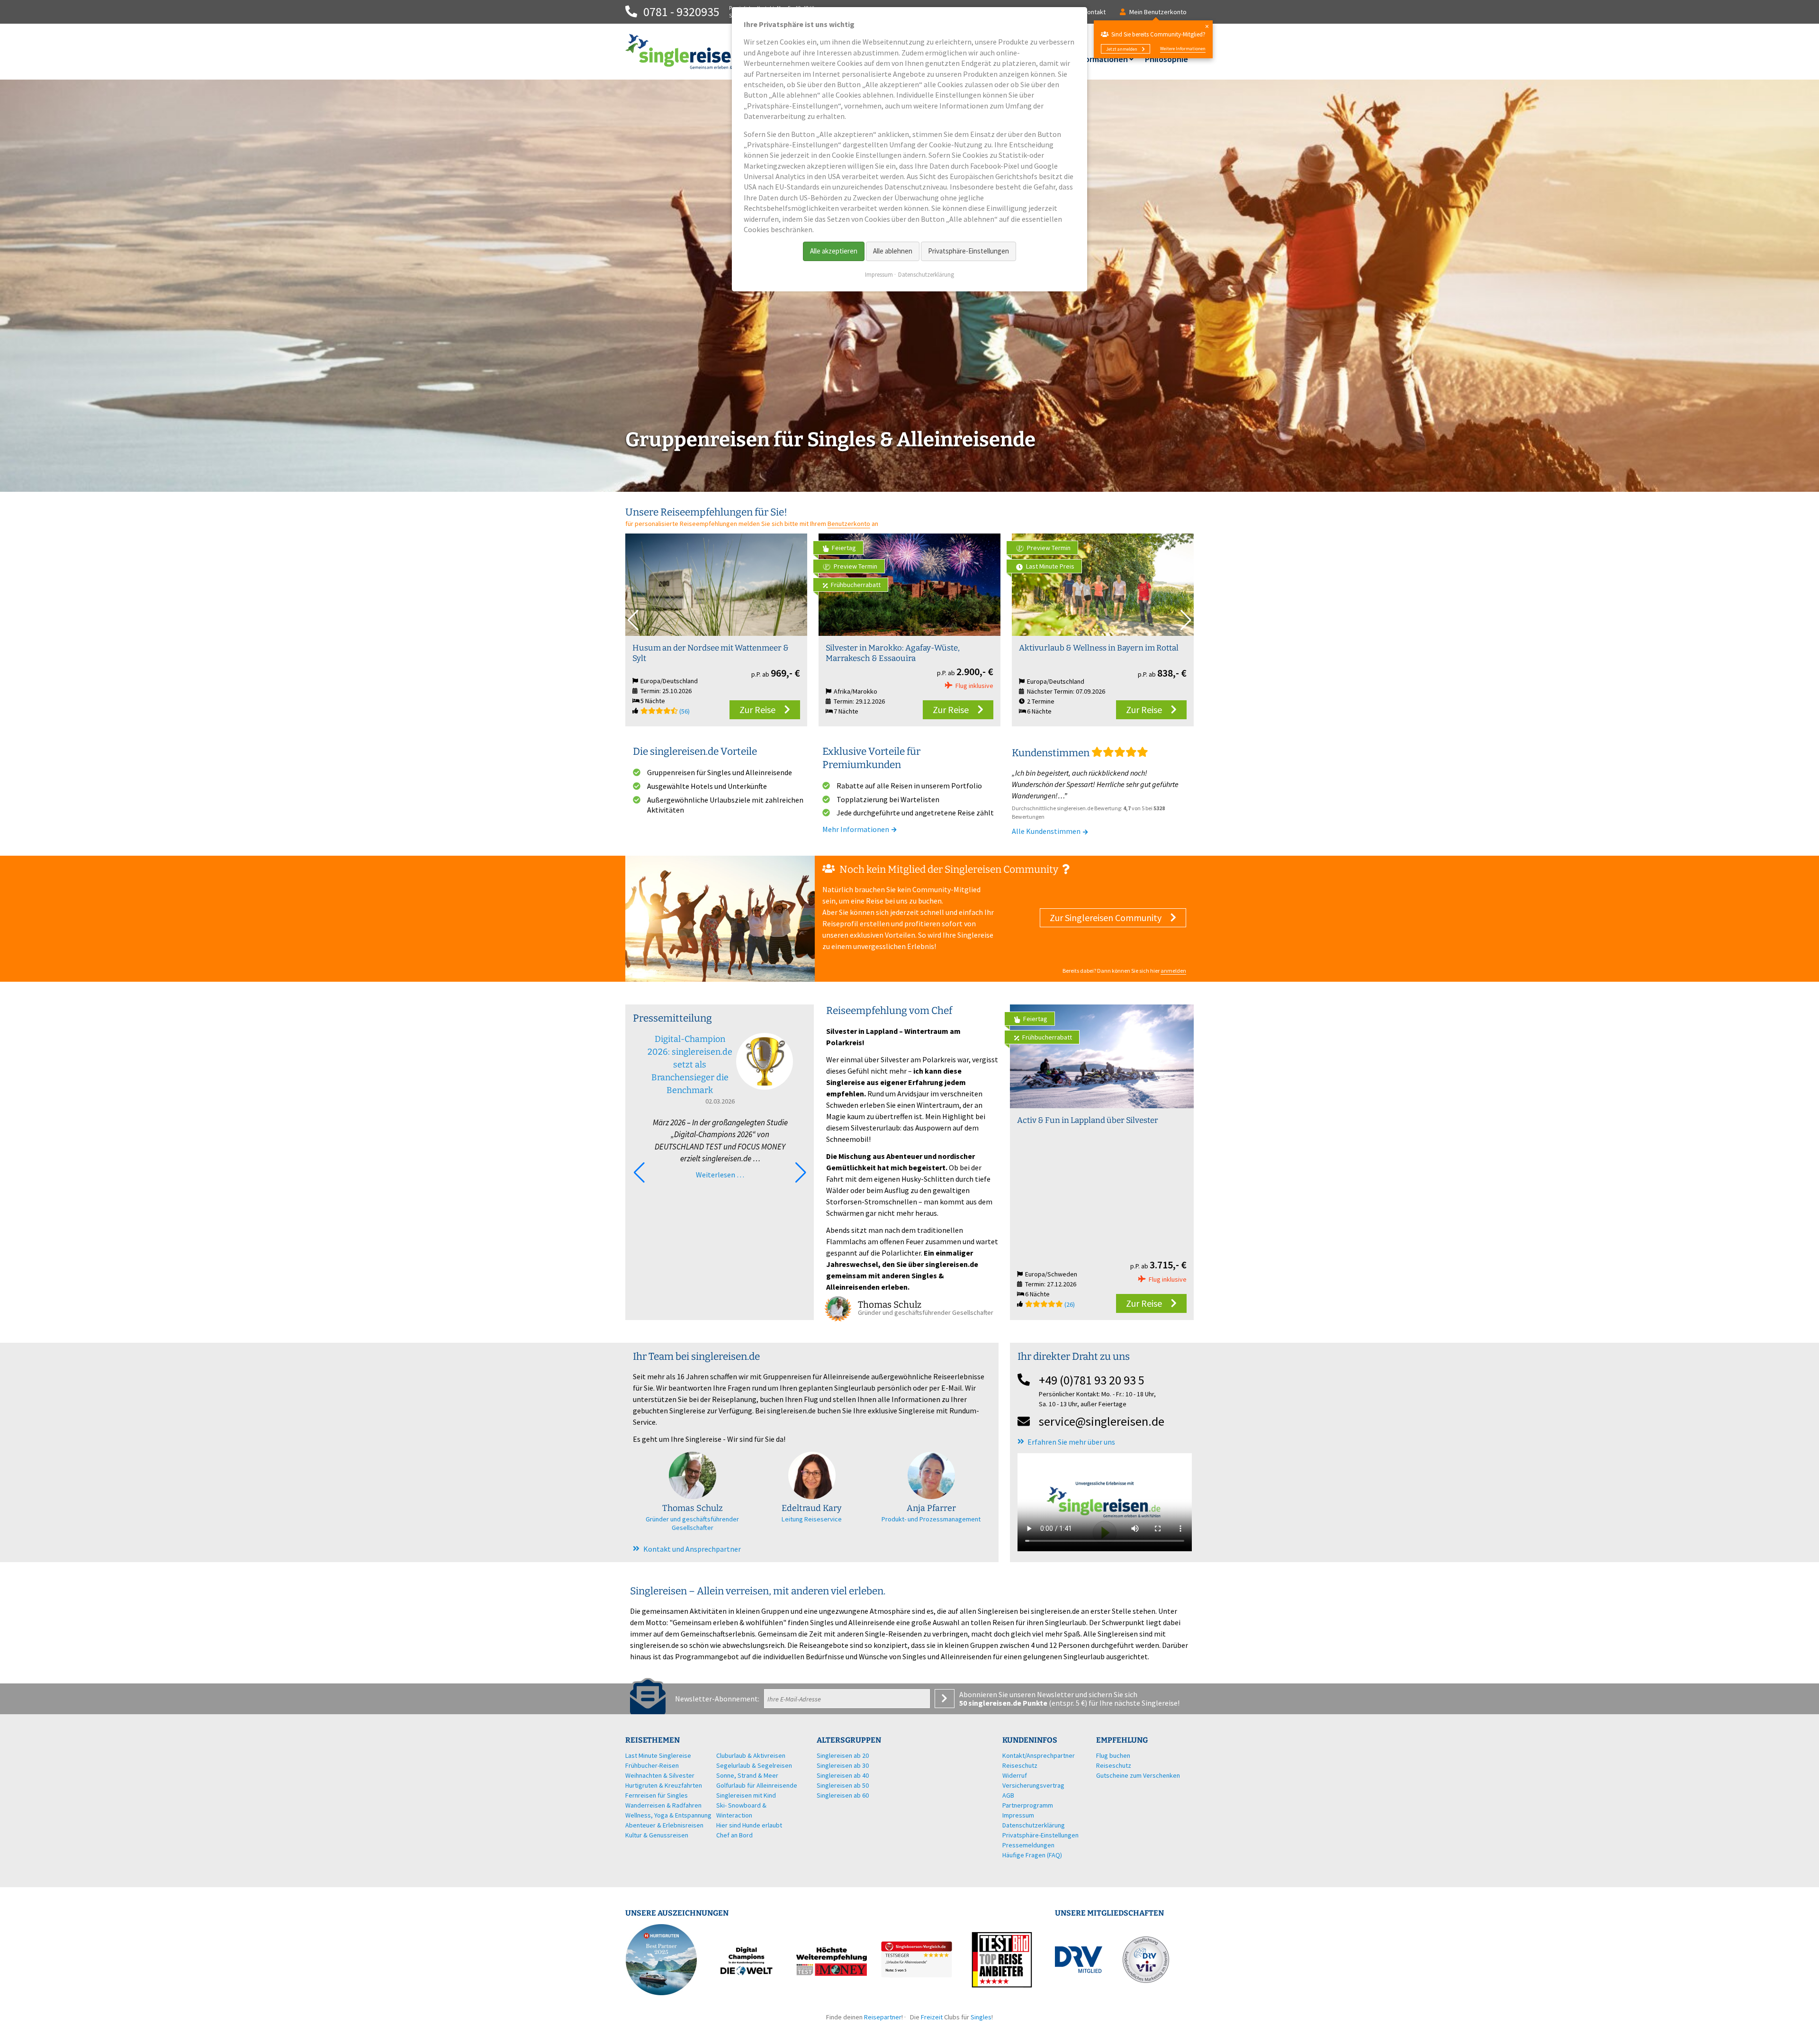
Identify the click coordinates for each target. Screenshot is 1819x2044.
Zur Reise (757, 710)
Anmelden (945, 1699)
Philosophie (1166, 59)
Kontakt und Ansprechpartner (692, 1549)
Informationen (1101, 59)
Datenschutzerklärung (926, 275)
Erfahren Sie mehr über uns (1071, 1442)
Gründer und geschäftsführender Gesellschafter (692, 1523)
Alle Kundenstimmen (1047, 831)
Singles (981, 2017)
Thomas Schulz (693, 1508)
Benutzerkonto (849, 524)
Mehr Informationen (856, 829)
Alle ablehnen (893, 251)
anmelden (1173, 971)
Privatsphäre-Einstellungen (968, 251)
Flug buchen (1113, 1755)
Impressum (879, 275)
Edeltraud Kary (812, 1508)
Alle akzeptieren (834, 251)
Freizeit (932, 2017)
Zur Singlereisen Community (1106, 918)
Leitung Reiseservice (812, 1519)
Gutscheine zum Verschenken (1138, 1775)
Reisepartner (883, 2017)
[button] (1186, 620)
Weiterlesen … (720, 1175)
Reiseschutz (1114, 1765)
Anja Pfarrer (931, 1508)
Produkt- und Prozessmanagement (931, 1519)
